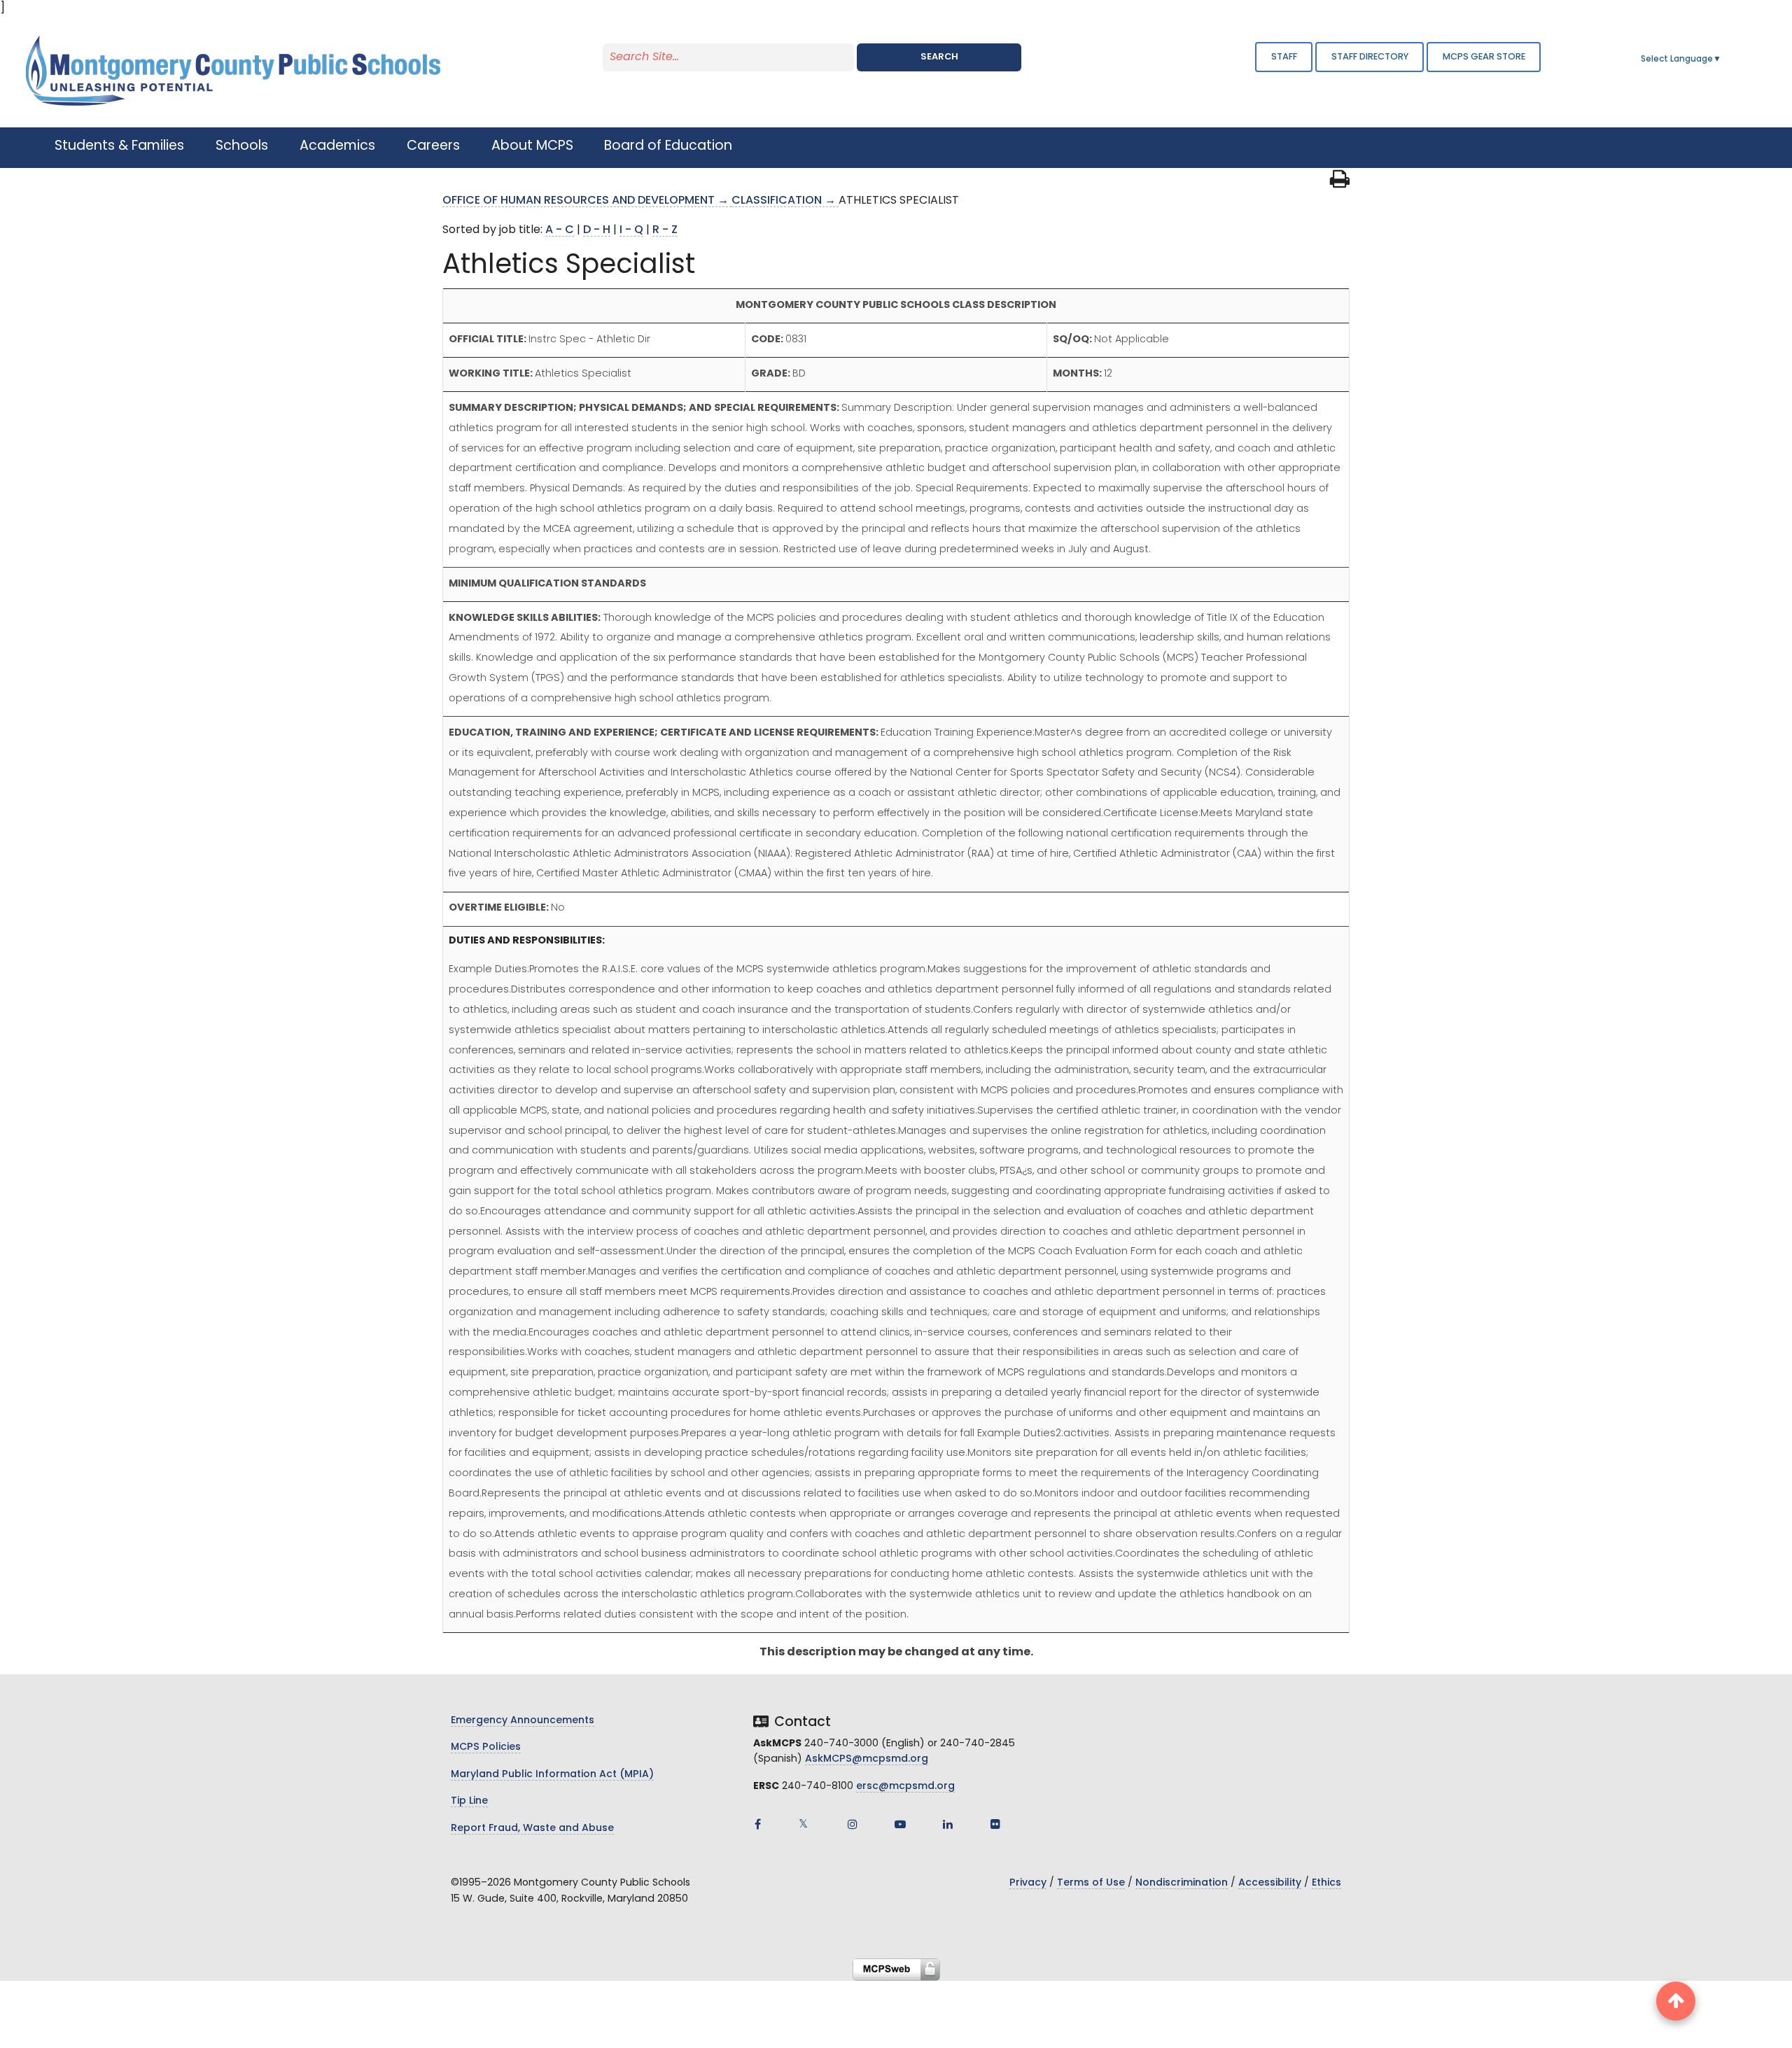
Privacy (1028, 1883)
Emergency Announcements (523, 1721)
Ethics (1326, 1883)
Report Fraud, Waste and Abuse (532, 1829)
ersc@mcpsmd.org (905, 1787)
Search (939, 57)
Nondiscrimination (1182, 1883)
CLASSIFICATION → (785, 201)
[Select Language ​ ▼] (1722, 59)
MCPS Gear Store (1484, 57)
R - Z (665, 230)
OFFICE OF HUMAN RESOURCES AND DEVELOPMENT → (587, 201)
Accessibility (1270, 1883)
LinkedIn (948, 1824)
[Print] (1340, 183)
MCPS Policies (486, 1747)
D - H (597, 230)
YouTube (900, 1824)
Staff (1284, 57)
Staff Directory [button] (1370, 57)
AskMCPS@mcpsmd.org (867, 1759)
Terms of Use (1091, 1883)
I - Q (631, 230)
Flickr (995, 1824)
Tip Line (469, 1801)
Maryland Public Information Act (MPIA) (552, 1775)
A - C (560, 230)
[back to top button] (1676, 2001)
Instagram (853, 1824)
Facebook (757, 1824)
